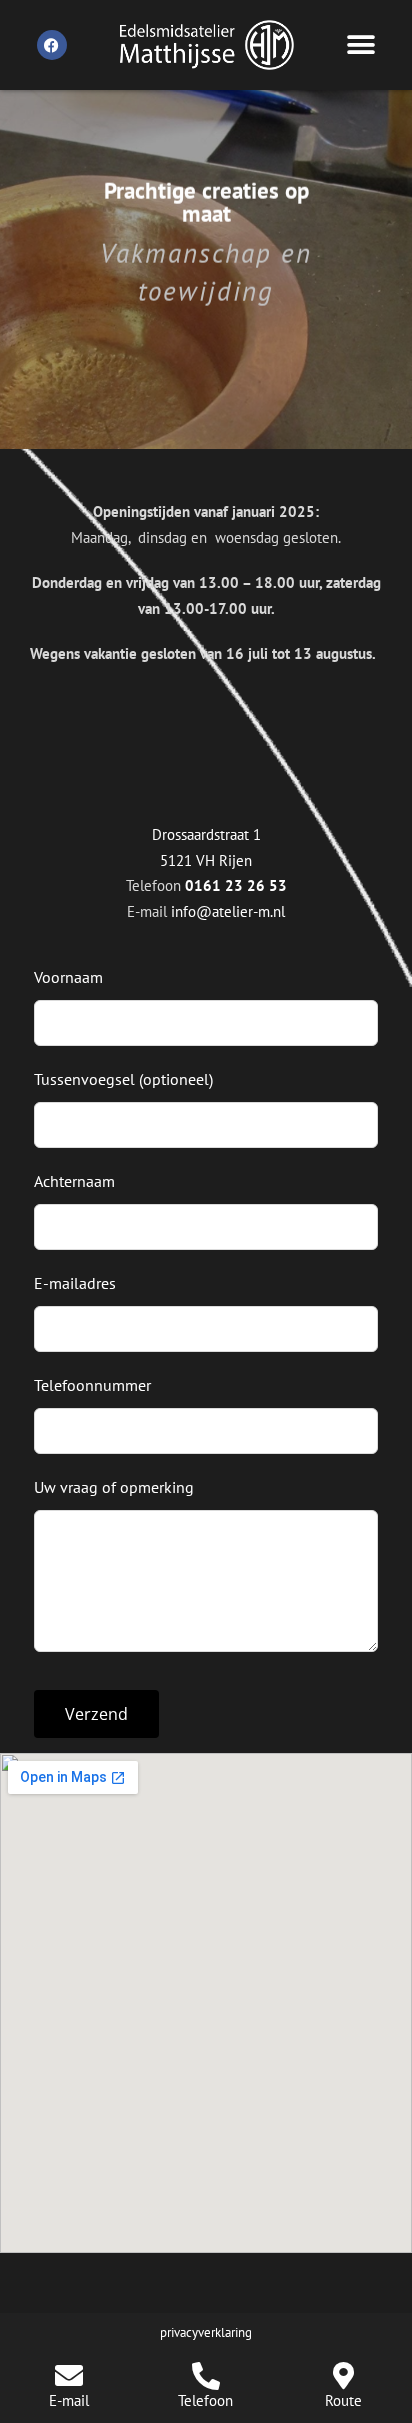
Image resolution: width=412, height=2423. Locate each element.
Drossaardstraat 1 (206, 834)
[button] (360, 45)
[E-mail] (69, 2376)
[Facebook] (52, 45)
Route (343, 2400)
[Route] (343, 2376)
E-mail (69, 2400)
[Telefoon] (206, 2376)
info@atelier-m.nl (228, 911)
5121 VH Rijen (206, 860)
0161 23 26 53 (236, 885)
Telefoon (205, 2400)
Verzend (96, 1714)
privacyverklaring (206, 2332)
